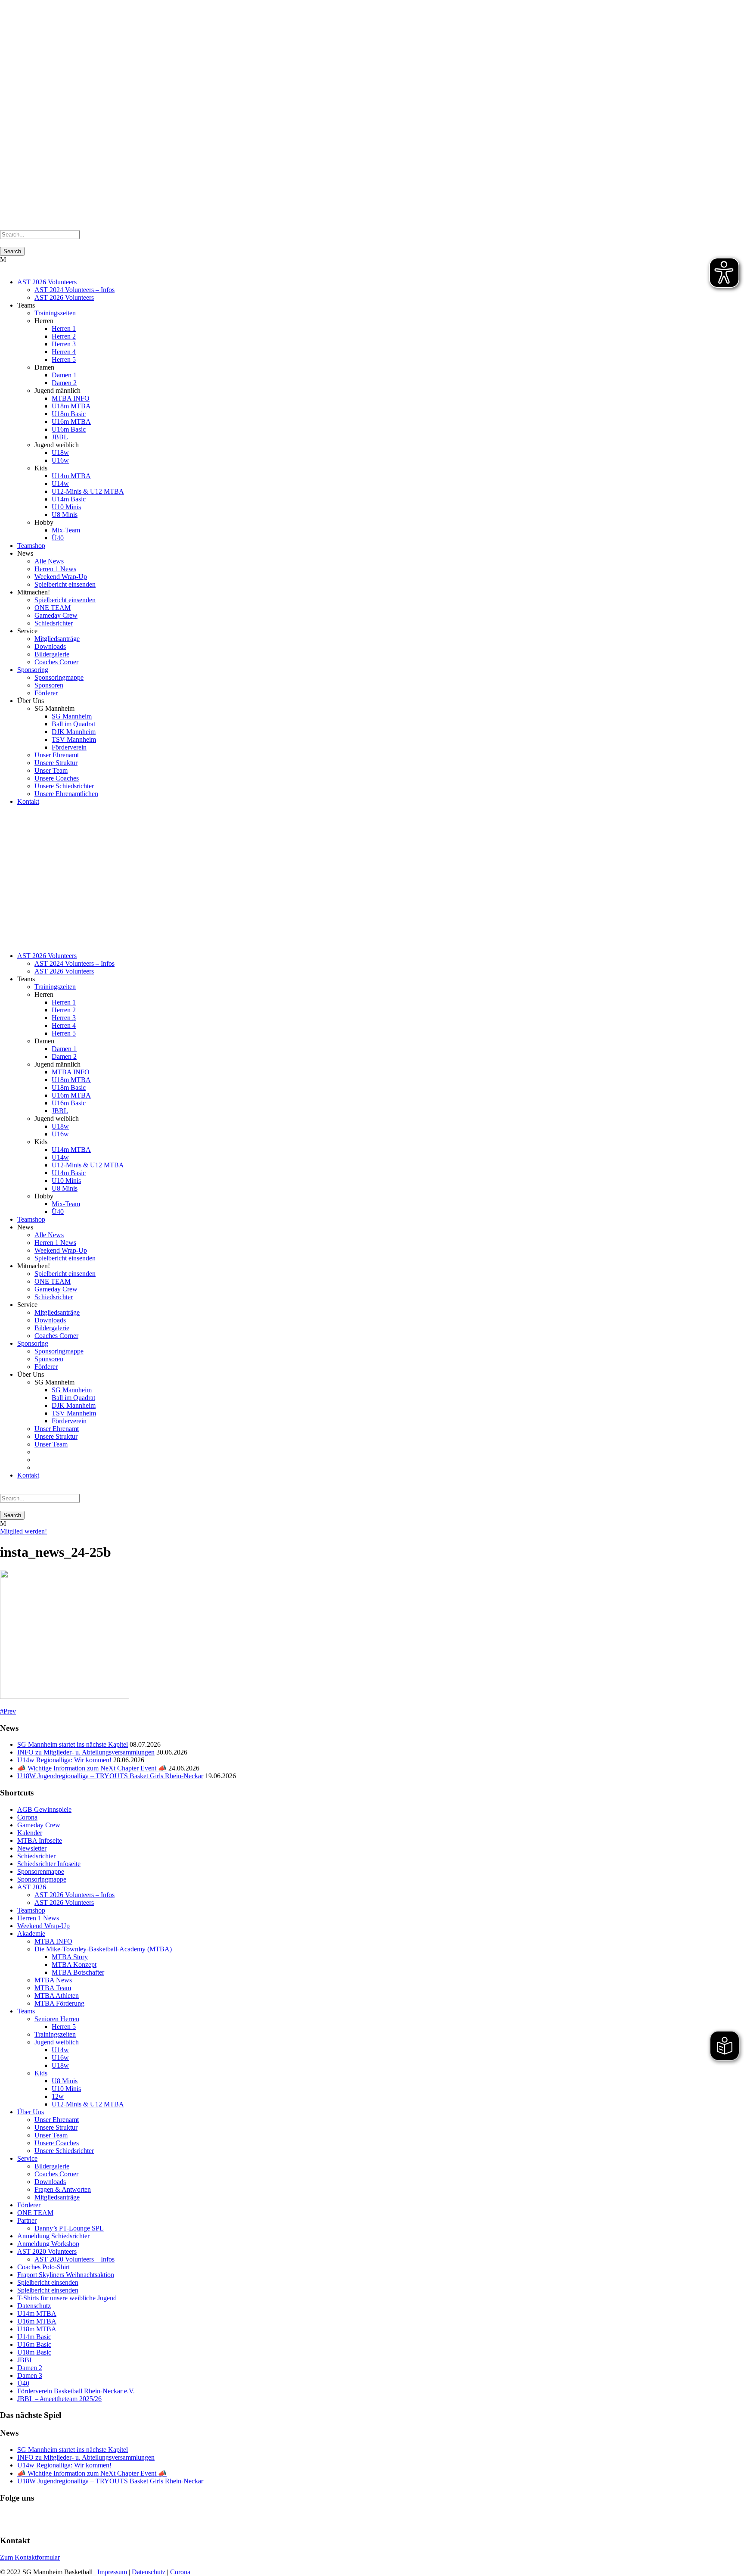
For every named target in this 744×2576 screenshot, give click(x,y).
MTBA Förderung (59, 2003)
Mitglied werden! (23, 1531)
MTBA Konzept (74, 1965)
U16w (60, 460)
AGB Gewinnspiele (44, 1809)
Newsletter (32, 1848)
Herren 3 (64, 344)
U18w (60, 453)
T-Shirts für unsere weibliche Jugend (67, 2298)
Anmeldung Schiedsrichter (53, 2236)
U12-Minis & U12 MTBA (88, 491)
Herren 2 (64, 336)
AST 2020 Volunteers (47, 2251)
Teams (26, 2011)
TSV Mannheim (74, 739)
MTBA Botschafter (78, 1972)
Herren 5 (64, 359)
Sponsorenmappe (41, 1871)
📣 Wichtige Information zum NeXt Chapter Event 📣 (92, 1768)
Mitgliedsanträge (57, 639)
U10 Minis (66, 507)
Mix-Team (66, 530)
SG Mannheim (72, 716)
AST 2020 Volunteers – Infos (74, 2259)
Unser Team (51, 770)
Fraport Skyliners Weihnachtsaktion (66, 2275)
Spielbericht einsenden (65, 584)
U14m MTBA (71, 476)
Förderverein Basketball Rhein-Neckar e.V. (76, 2391)
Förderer (46, 693)
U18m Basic (69, 414)
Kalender (30, 1833)
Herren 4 (64, 352)
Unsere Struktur (56, 763)
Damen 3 (30, 2375)
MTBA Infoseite (40, 1840)
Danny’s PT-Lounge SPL (69, 2228)
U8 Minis (65, 515)
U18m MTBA (71, 406)
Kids (41, 2073)
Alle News (49, 561)
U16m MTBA (71, 422)
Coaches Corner (56, 662)
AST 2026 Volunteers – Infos (74, 1895)
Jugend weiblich (57, 2042)
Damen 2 (64, 383)
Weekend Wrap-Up (61, 577)
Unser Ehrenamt (57, 755)
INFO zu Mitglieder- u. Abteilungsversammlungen (86, 1752)
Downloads (50, 646)
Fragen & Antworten (63, 2189)
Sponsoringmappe (59, 677)
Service (27, 2158)
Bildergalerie (52, 654)
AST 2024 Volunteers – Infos (74, 290)
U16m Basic (69, 429)
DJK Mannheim (74, 732)
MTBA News (53, 1980)
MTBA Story (70, 1957)
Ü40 (58, 538)
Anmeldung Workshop (48, 2244)
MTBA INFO (71, 398)
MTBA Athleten (57, 1996)
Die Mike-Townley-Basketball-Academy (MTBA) (103, 1949)
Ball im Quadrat (73, 724)
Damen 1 (64, 375)
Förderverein (69, 747)
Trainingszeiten (55, 313)
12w (58, 2096)
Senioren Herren (57, 2019)
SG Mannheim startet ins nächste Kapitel (73, 1744)
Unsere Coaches (57, 778)
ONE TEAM (53, 608)
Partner (27, 2220)
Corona (27, 1817)
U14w (60, 484)
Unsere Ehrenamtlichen (66, 794)
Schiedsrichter (54, 623)
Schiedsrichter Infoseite (49, 1864)
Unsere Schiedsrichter (64, 786)
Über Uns (31, 2112)
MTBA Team (53, 1988)
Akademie (31, 1934)
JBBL (60, 437)
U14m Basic (69, 499)
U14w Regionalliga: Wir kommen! (64, 1760)
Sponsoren (49, 685)
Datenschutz (34, 2306)
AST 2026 (32, 1887)
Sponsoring (33, 670)
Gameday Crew (56, 615)
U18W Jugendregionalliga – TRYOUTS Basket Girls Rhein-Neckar (110, 1776)
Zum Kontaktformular (30, 2557)
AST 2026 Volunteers (47, 282)
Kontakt (28, 801)
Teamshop (31, 546)
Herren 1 (64, 328)
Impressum (113, 2572)
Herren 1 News (55, 569)
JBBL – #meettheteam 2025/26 (59, 2399)
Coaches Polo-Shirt (43, 2267)
